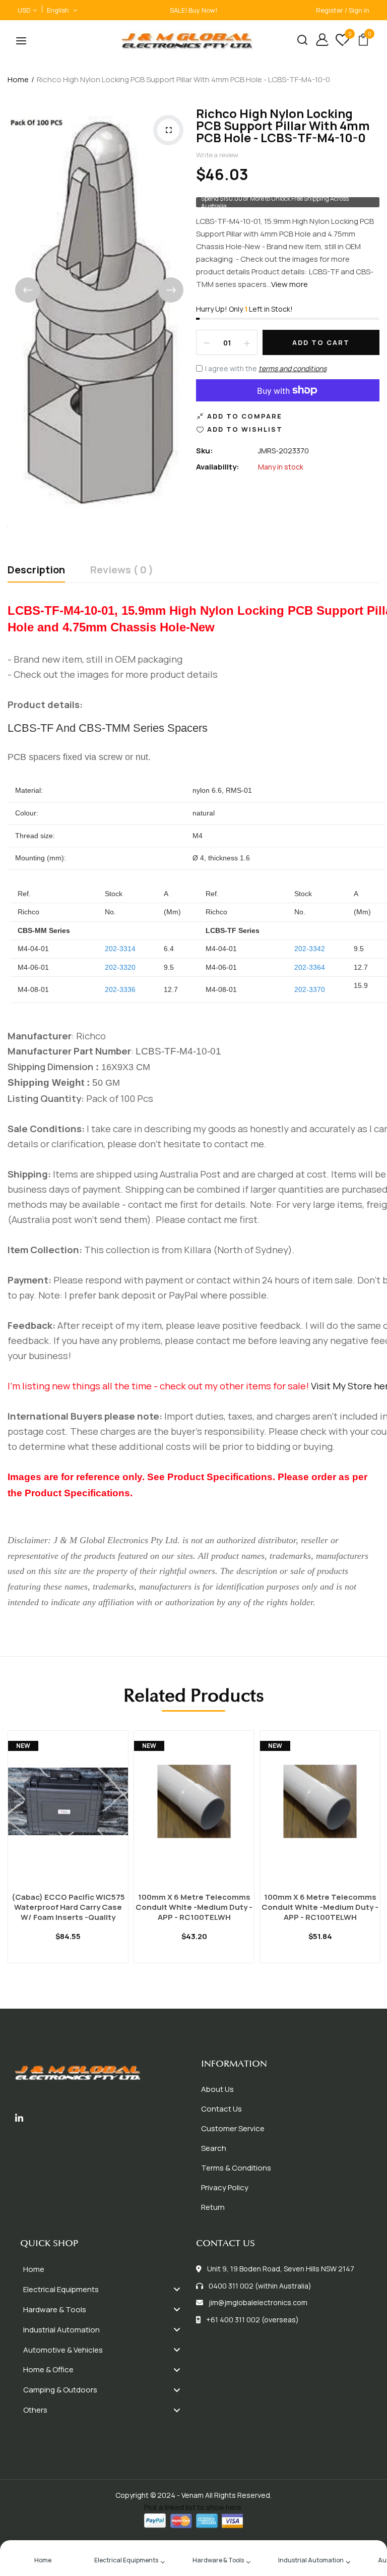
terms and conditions (293, 368)
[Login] (318, 41)
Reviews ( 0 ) (122, 571)
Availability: (218, 467)
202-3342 (310, 949)
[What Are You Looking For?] (299, 41)
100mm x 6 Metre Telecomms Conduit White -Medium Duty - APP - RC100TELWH (194, 1907)
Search (214, 2148)
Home (18, 79)
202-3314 (120, 949)
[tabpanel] (68, 1859)
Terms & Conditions (236, 2168)
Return (213, 2207)
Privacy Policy (225, 2187)
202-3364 (310, 967)
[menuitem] (106, 2269)
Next (171, 290)
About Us (217, 2089)
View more (289, 284)
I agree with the (266, 368)
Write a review (217, 155)
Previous (28, 290)
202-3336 (120, 989)
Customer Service (233, 2128)
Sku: (205, 451)
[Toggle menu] (177, 2289)
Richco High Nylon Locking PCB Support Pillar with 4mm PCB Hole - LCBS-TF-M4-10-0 (283, 125)
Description (36, 571)
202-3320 (120, 967)
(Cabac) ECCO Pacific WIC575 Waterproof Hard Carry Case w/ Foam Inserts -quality (68, 1907)
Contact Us (221, 2109)
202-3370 (310, 989)
